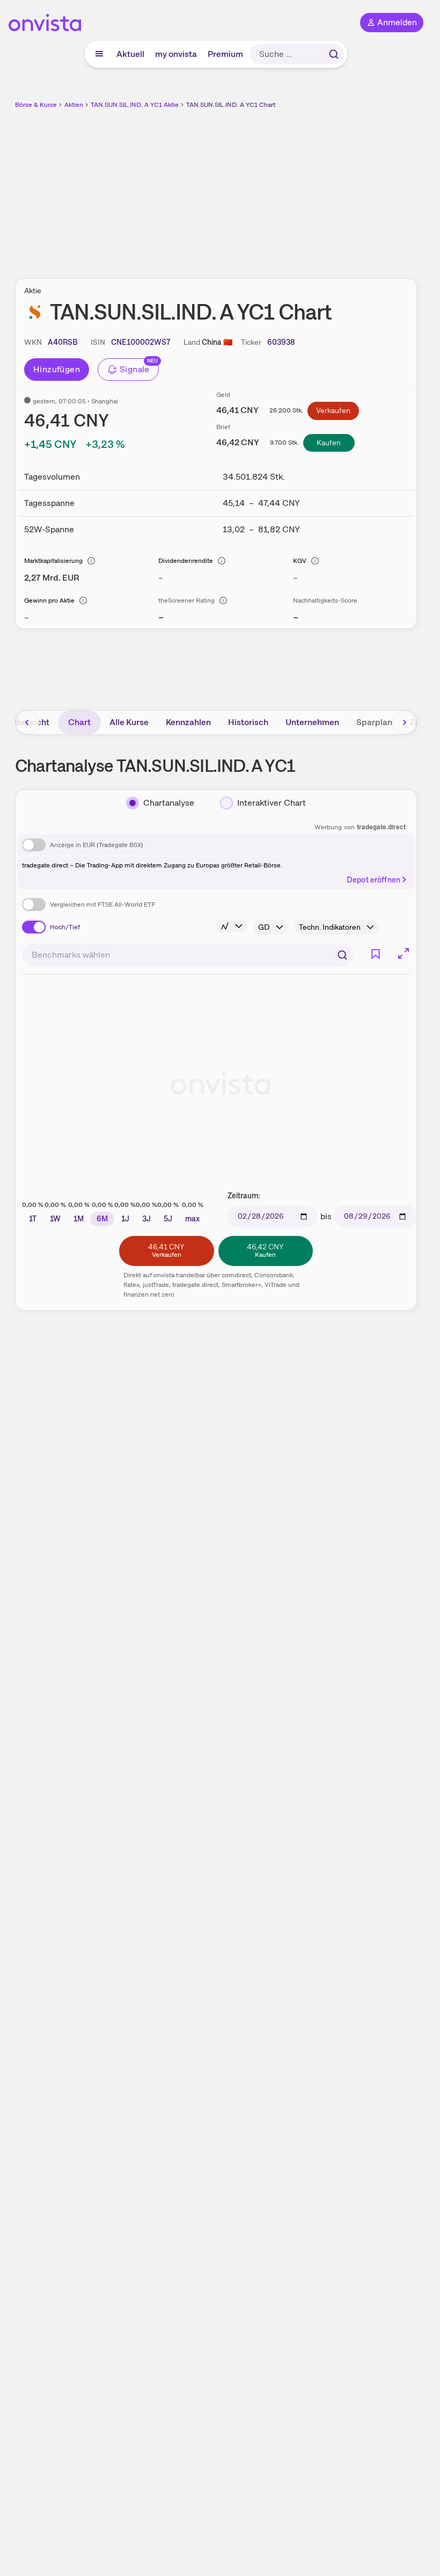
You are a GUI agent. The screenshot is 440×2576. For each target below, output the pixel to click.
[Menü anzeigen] (99, 54)
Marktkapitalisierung (53, 561)
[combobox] (188, 955)
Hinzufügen (57, 369)
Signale (135, 369)
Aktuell (130, 54)
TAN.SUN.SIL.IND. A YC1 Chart (231, 105)
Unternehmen (312, 722)
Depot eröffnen (373, 880)
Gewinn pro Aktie (49, 600)
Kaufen (329, 443)
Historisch (248, 722)
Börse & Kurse (36, 105)
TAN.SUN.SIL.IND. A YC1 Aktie (135, 105)
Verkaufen (333, 410)
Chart (79, 722)
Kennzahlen (188, 722)
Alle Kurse (129, 722)
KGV (300, 561)
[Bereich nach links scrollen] (27, 722)
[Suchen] (334, 54)
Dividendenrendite (186, 561)
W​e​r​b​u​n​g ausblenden (255, 187)
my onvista (176, 54)
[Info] (91, 561)
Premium (225, 54)
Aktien (74, 105)
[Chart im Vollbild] (404, 953)
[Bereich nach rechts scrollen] (405, 722)
